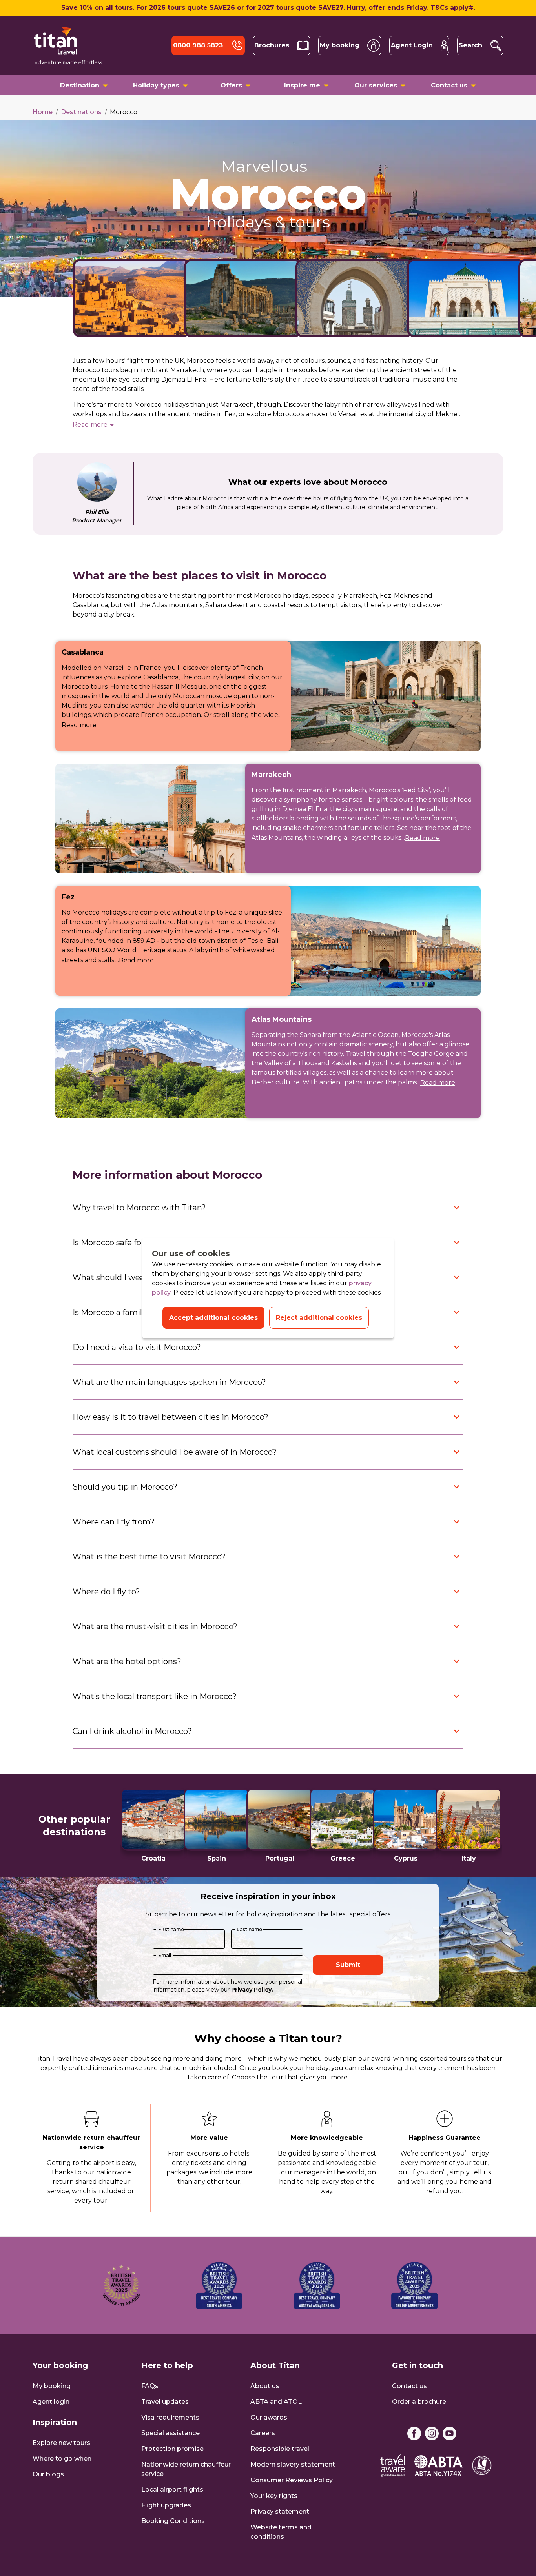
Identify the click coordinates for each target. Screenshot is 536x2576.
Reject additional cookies (319, 1318)
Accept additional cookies (213, 1318)
